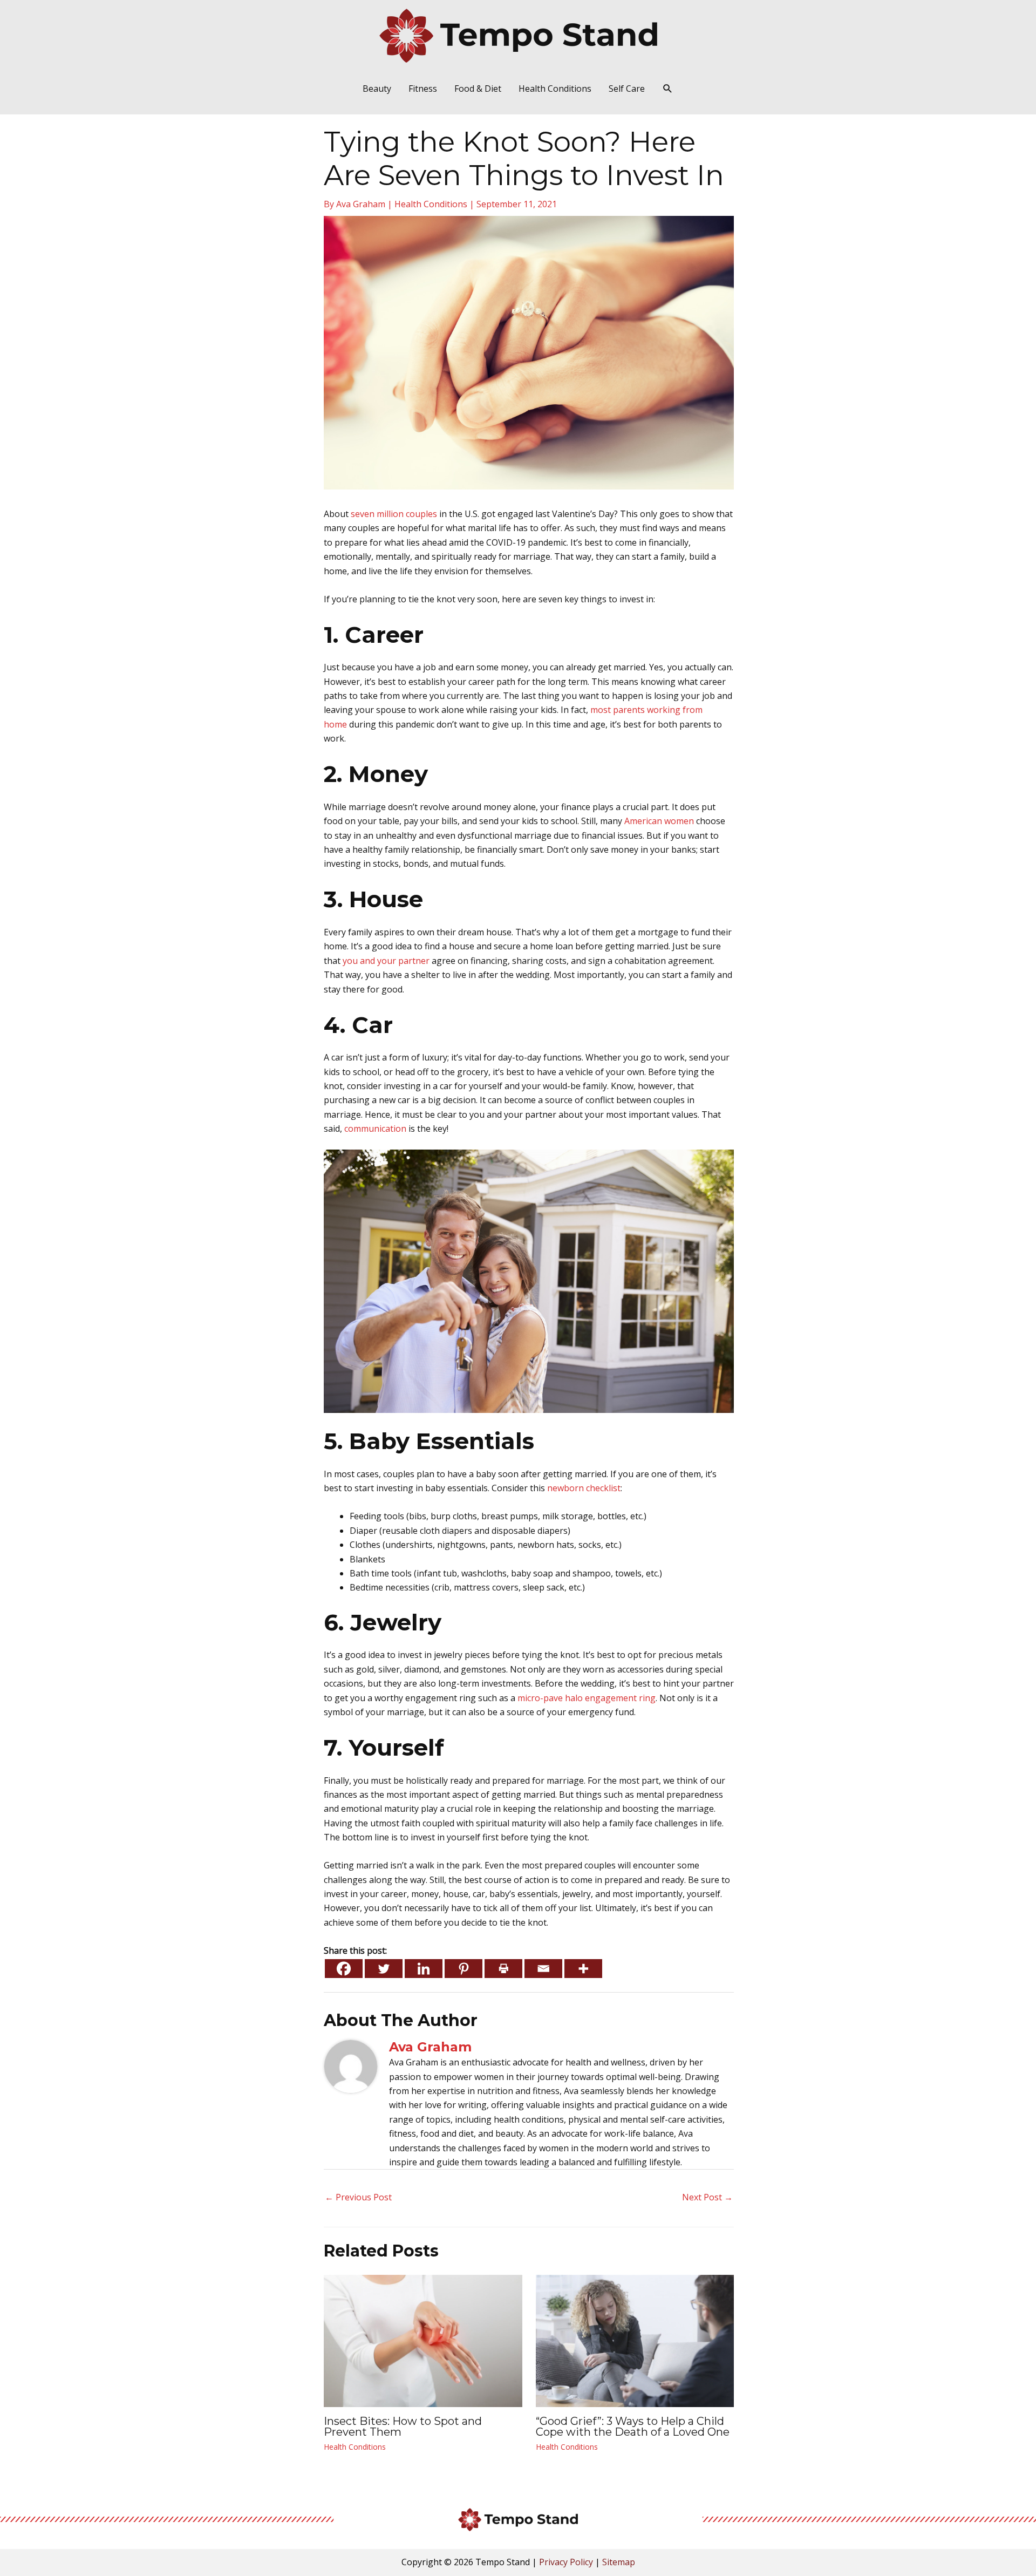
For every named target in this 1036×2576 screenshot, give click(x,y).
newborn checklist (584, 1488)
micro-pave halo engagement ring (587, 1698)
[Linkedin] (424, 1969)
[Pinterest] (464, 1969)
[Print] (503, 1969)
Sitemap (619, 2562)
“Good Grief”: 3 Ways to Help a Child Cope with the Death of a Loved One (633, 2427)
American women (659, 821)
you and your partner (386, 961)
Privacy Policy (566, 2562)
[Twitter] (384, 1969)
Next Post (707, 2197)
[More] (583, 1969)
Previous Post (358, 2197)
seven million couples (394, 514)
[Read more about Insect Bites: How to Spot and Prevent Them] (423, 2340)
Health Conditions (431, 204)
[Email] (543, 1969)
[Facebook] (344, 1969)
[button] (668, 89)
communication (375, 1129)
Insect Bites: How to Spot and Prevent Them (403, 2427)
